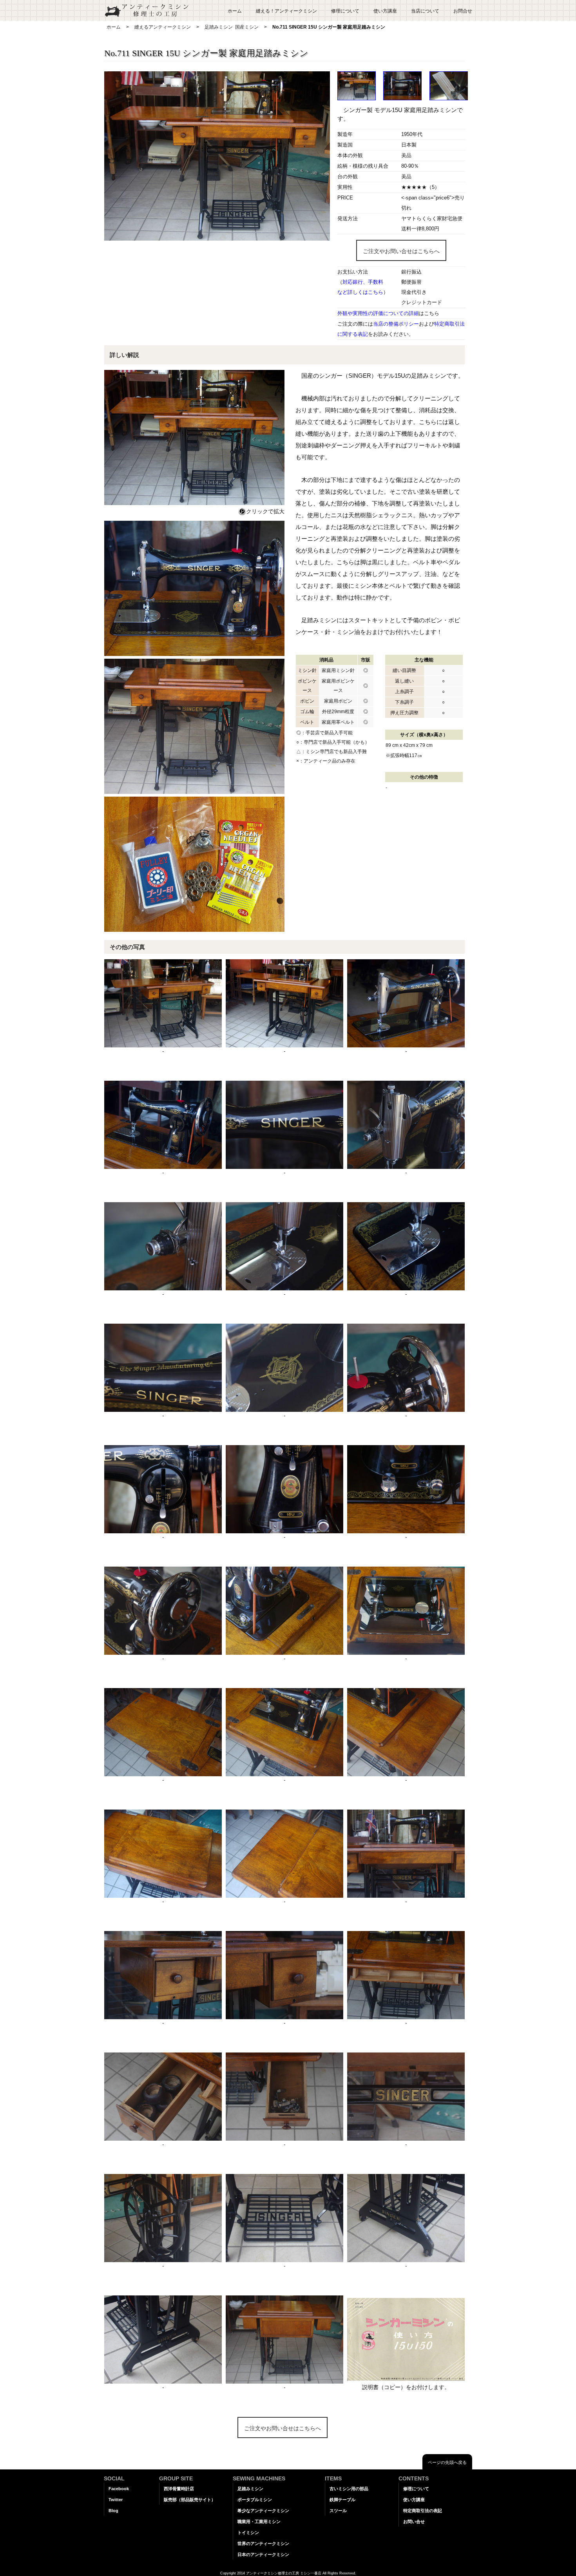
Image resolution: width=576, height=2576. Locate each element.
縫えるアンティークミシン (163, 27)
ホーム (235, 11)
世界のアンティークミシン (263, 2543)
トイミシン (248, 2533)
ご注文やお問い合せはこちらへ (401, 251)
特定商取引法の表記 (423, 2511)
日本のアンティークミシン (263, 2554)
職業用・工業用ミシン (259, 2522)
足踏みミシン (219, 27)
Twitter (116, 2500)
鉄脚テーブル (342, 2500)
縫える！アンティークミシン (286, 11)
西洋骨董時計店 (179, 2489)
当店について (425, 11)
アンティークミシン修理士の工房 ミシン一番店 (284, 2573)
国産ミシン (247, 27)
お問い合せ (414, 2522)
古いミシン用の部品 (349, 2489)
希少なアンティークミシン (263, 2511)
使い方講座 (385, 11)
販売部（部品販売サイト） (190, 2500)
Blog (113, 2511)
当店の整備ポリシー (396, 324)
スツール (338, 2511)
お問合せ (463, 11)
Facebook (119, 2489)
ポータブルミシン (255, 2500)
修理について (345, 11)
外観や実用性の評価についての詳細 (378, 313)
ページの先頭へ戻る (447, 2462)
